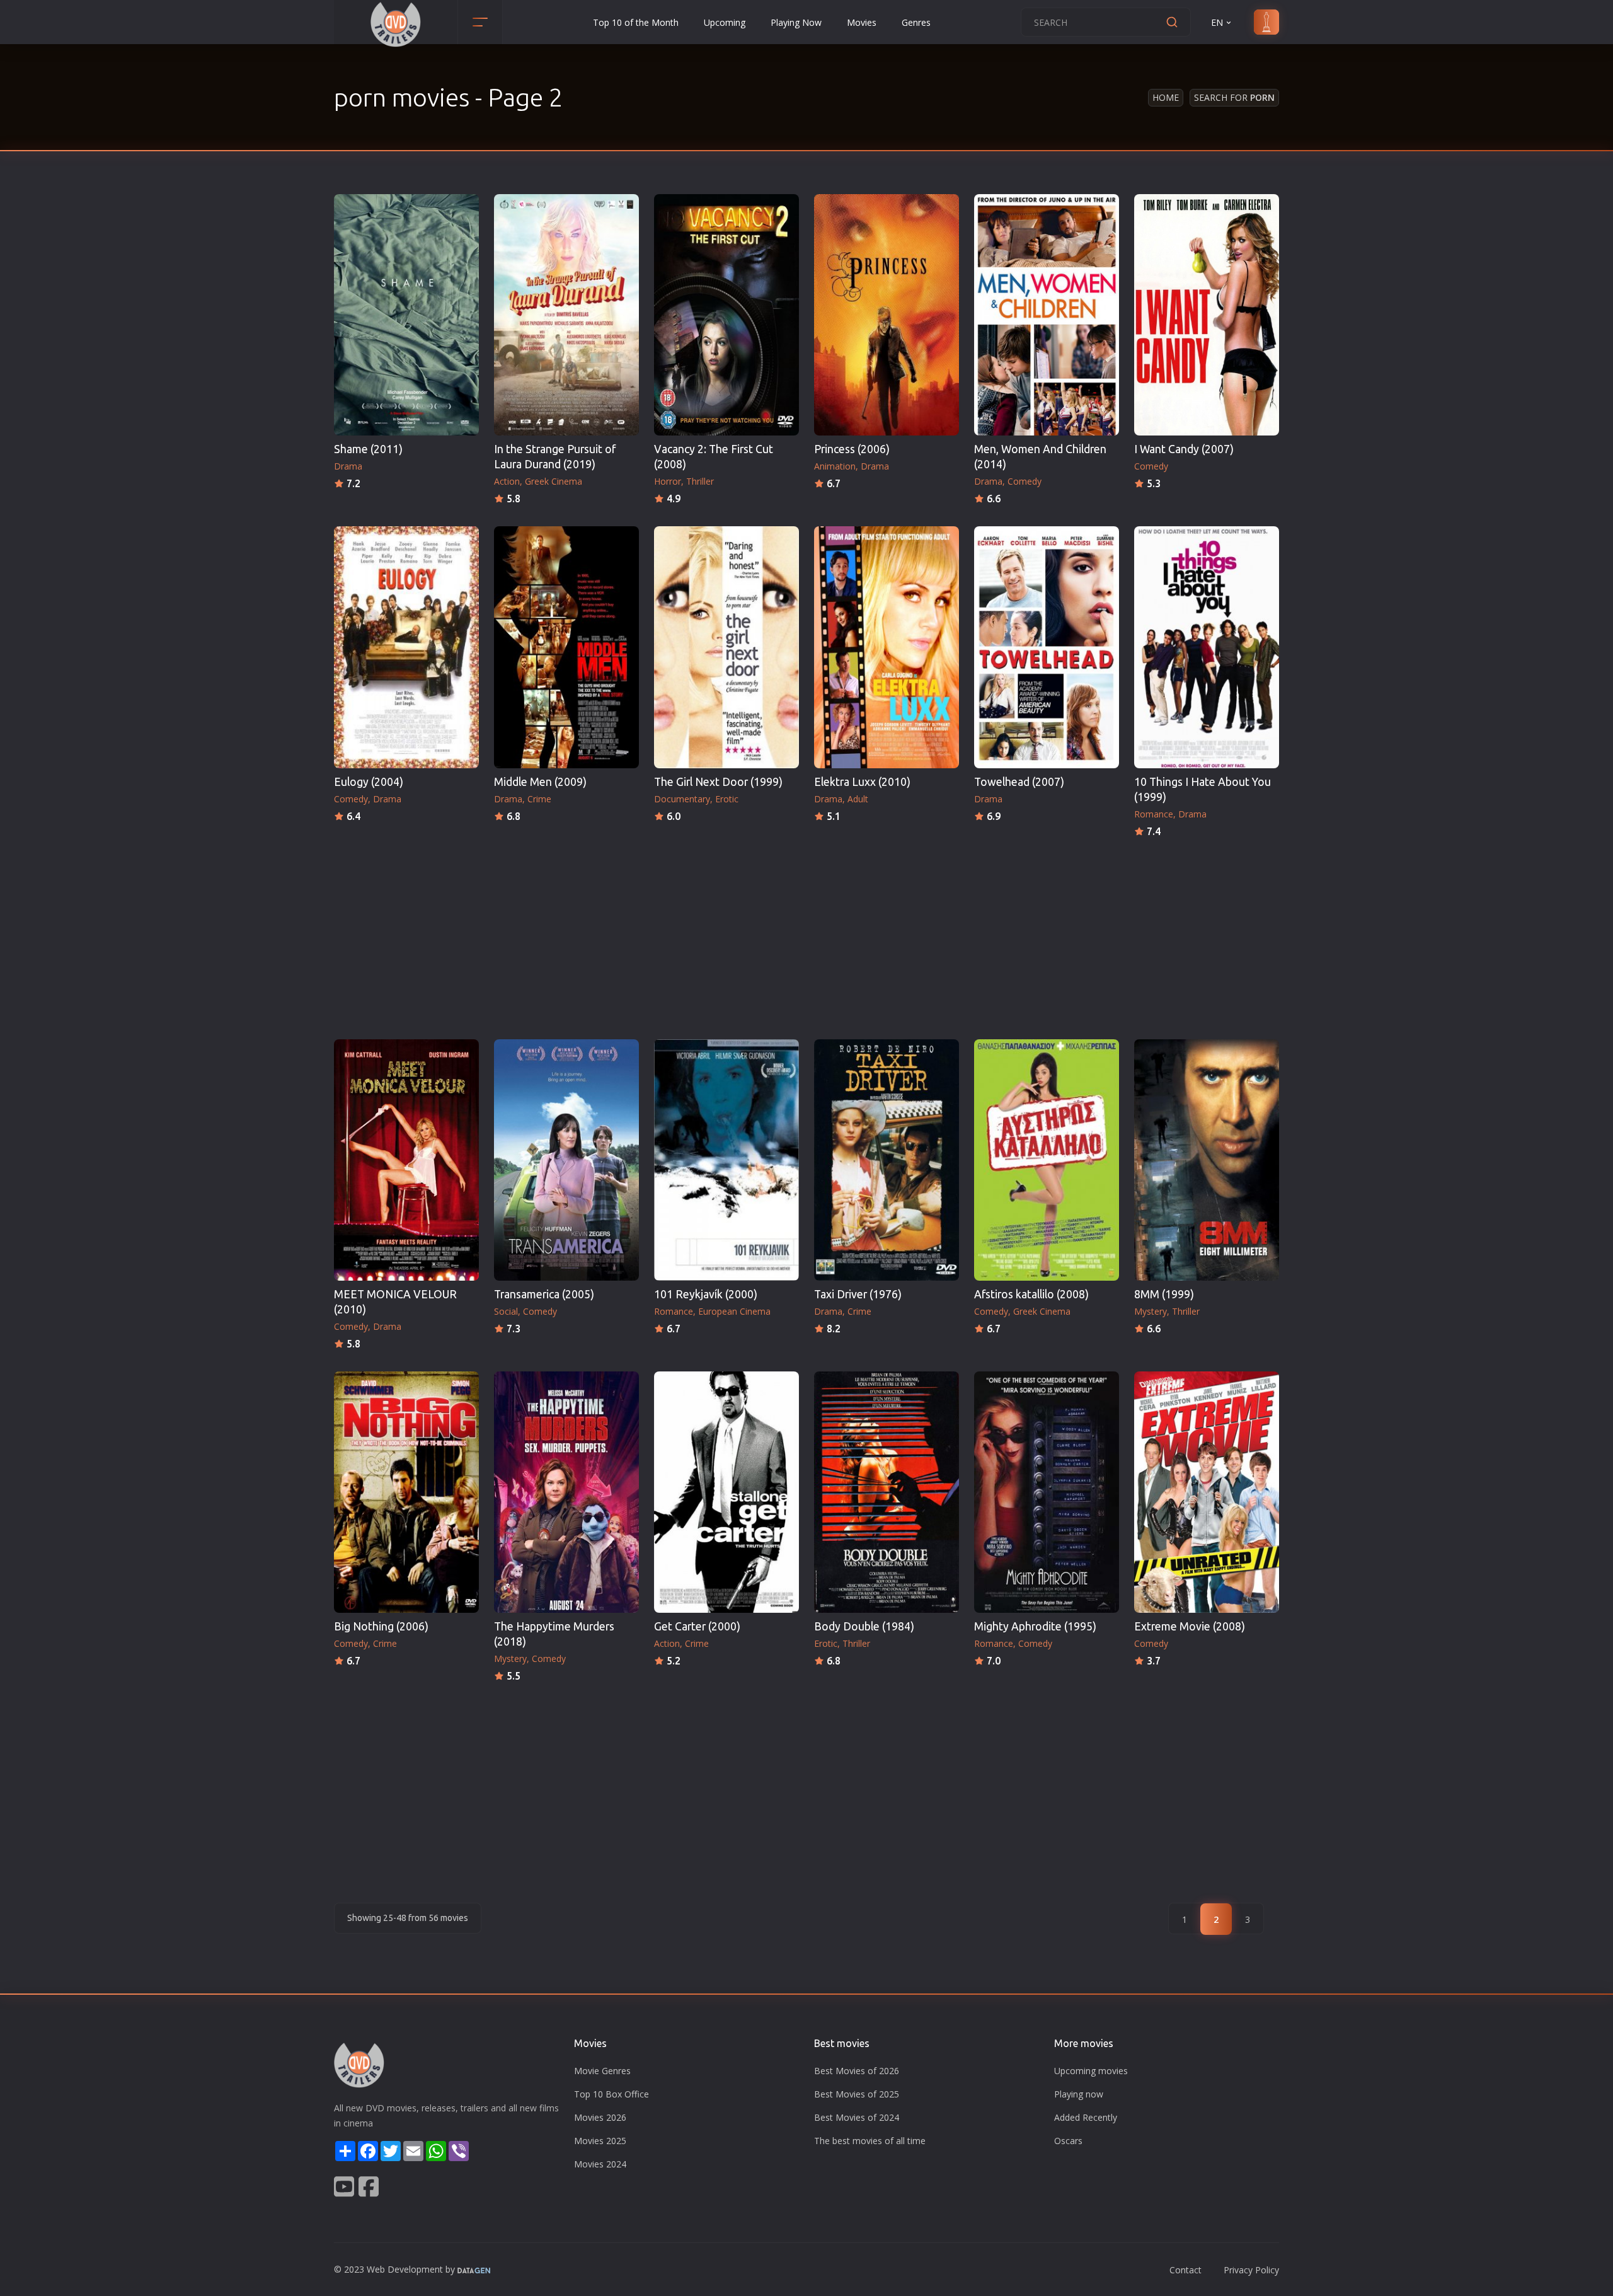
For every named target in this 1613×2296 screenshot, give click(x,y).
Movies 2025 (600, 2141)
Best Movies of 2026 (857, 2071)
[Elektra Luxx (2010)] (887, 647)
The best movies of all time (870, 2141)
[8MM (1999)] (1207, 1160)
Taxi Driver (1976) (858, 1294)
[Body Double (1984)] (887, 1492)
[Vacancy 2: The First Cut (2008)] (726, 315)
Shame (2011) (368, 449)
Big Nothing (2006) (381, 1626)
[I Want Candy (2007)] (1207, 315)
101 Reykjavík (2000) (706, 1294)
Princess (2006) (852, 449)
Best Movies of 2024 (857, 2117)
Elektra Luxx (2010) (862, 782)
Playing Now (796, 22)
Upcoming (725, 22)
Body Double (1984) (864, 1626)
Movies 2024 (600, 2164)
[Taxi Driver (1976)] (887, 1160)
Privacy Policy (1251, 2270)
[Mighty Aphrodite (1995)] (1047, 1492)
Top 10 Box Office (611, 2094)
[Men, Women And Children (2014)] (1047, 315)
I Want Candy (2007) (1184, 449)
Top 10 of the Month (636, 22)
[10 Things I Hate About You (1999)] (1207, 647)
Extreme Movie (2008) (1190, 1626)
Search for (1234, 97)
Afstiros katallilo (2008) (1031, 1294)
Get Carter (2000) (697, 1626)
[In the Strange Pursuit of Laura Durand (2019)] (566, 315)
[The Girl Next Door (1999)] (726, 647)
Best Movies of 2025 (857, 2094)
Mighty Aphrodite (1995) (1035, 1626)
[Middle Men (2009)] (566, 647)
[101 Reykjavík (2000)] (726, 1160)
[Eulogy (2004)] (406, 647)
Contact (1185, 2270)
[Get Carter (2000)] (726, 1492)
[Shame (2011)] (406, 315)
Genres (916, 22)
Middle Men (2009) (540, 782)
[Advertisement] (806, 935)
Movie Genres (602, 2071)
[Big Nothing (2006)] (406, 1492)
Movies (862, 22)
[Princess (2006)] (887, 315)
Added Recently (1086, 2117)
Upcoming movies (1091, 2071)
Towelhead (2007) (1019, 782)
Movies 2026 (600, 2117)
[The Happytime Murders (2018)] (566, 1492)
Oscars (1068, 2141)
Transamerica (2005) (544, 1294)
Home (1166, 97)
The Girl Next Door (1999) (718, 782)
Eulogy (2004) (369, 782)
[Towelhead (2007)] (1047, 647)
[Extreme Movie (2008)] (1207, 1492)
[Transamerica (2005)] (566, 1160)
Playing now (1079, 2094)
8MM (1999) (1164, 1294)
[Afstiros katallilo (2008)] (1047, 1160)
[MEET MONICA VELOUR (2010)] (406, 1160)
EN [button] (1217, 22)
